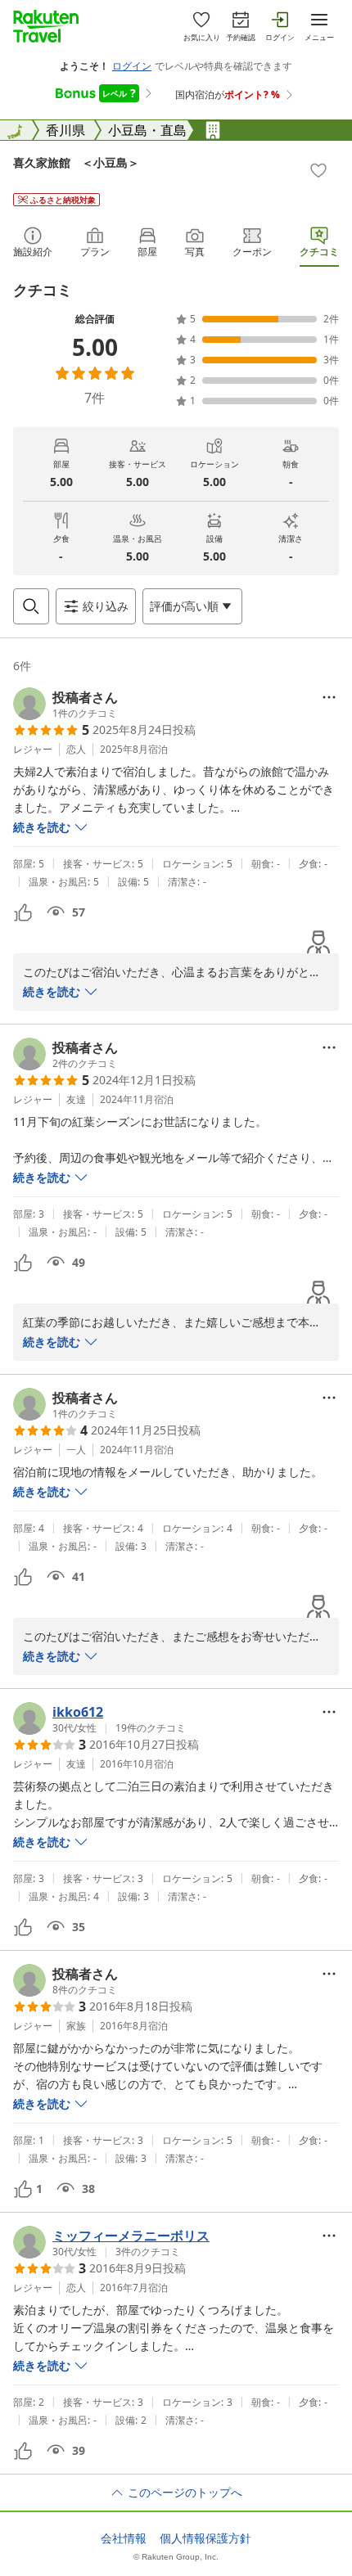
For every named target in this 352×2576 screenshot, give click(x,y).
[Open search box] (31, 606)
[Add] (318, 170)
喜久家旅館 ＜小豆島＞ (76, 162)
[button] (65, 704)
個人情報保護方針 (205, 2538)
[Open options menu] (329, 697)
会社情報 (124, 2538)
